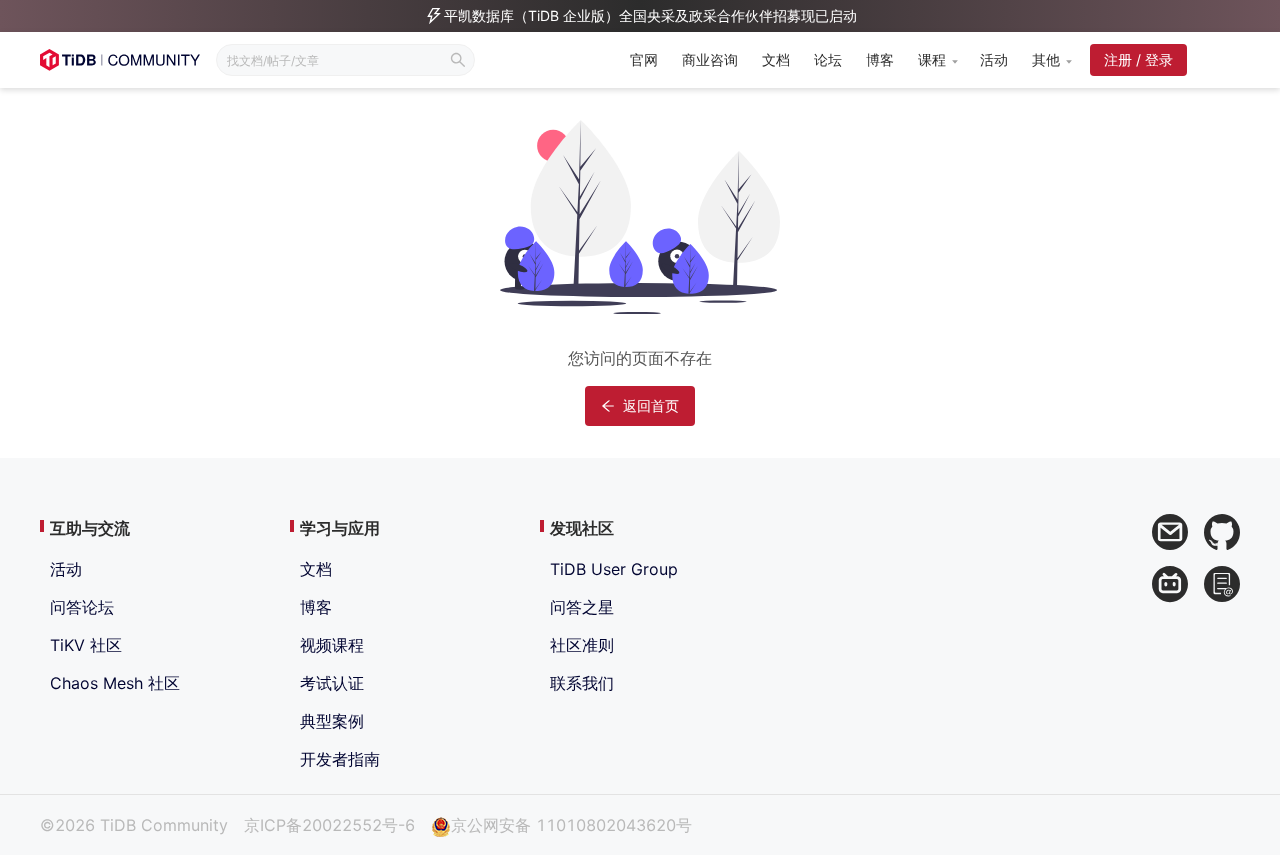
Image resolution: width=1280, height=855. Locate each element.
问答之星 (582, 607)
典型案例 (332, 721)
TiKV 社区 (86, 645)
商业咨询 (710, 59)
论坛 (828, 59)
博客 (880, 59)
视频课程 (332, 645)
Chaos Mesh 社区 (115, 683)
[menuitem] (644, 61)
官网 (644, 59)
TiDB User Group (614, 569)
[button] (937, 60)
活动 (994, 59)
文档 (776, 59)
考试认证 (332, 683)
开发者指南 (340, 759)
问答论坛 (82, 607)
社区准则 (582, 645)
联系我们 (582, 683)
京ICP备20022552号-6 (329, 825)
